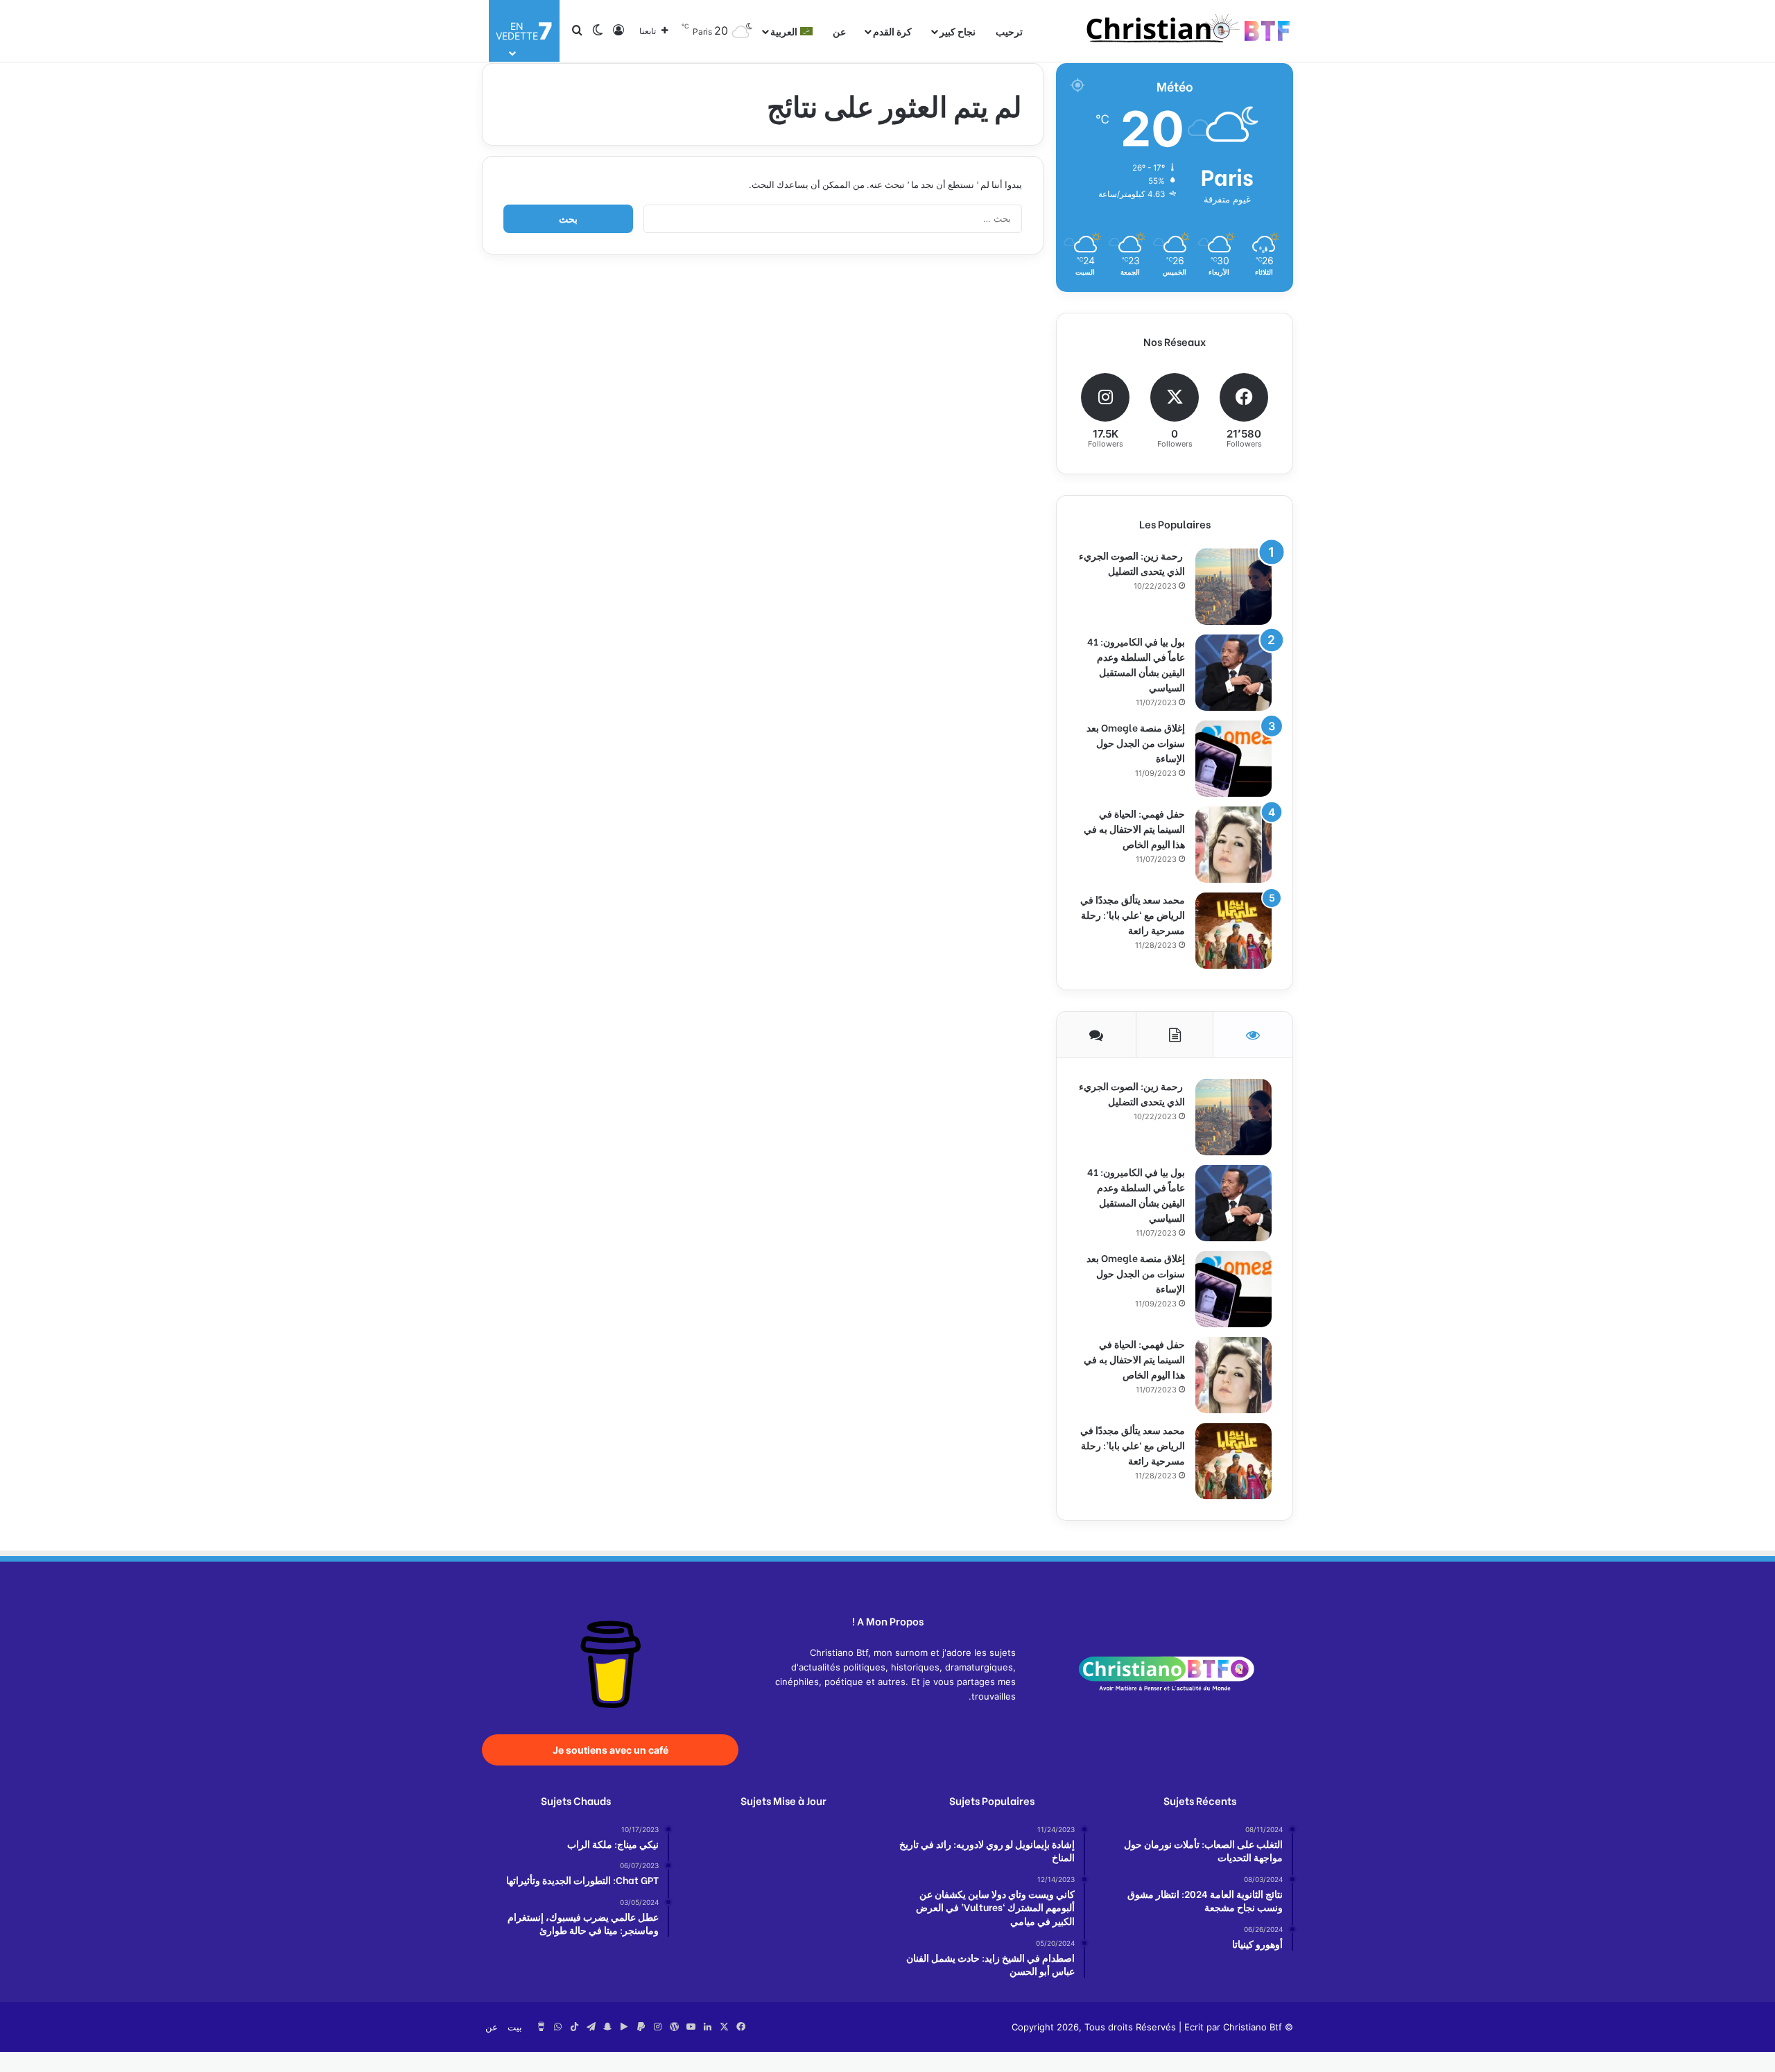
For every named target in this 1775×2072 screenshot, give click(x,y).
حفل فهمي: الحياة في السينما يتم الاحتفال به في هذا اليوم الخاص (1134, 828)
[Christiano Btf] (1189, 31)
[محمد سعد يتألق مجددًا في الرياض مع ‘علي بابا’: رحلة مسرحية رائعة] (1233, 931)
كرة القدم (892, 31)
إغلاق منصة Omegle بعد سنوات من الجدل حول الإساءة (1136, 742)
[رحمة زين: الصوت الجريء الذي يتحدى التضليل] (1233, 587)
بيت (515, 2027)
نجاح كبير (958, 31)
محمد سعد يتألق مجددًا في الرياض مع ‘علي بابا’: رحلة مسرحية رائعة (1133, 914)
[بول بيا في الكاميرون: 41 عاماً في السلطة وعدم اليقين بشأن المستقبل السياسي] (1233, 673)
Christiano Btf (1253, 2027)
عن (839, 31)
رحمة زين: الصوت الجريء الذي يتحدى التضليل (1132, 563)
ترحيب (1009, 31)
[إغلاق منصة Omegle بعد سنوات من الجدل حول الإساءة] (1233, 759)
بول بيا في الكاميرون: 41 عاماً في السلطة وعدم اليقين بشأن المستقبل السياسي (1136, 664)
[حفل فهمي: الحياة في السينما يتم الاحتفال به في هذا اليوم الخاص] (1233, 845)
